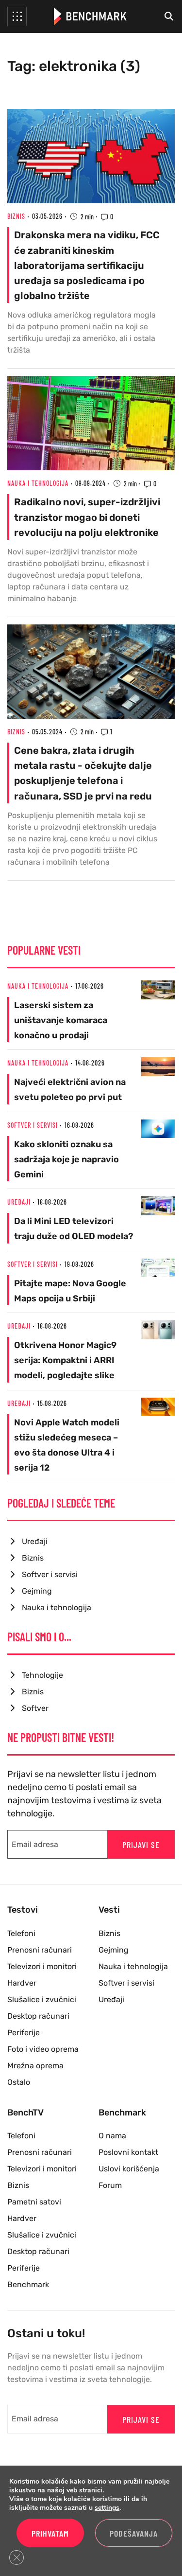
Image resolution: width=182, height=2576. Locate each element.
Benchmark (28, 2284)
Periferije (24, 2033)
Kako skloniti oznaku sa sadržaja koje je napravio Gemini (66, 1159)
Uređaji (19, 1202)
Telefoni (21, 1933)
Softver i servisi (33, 1125)
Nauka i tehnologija (38, 483)
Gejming (37, 1591)
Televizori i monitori (42, 1966)
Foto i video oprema (43, 2049)
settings (107, 2508)
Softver (35, 1708)
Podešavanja (134, 2533)
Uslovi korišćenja (129, 2169)
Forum (110, 2185)
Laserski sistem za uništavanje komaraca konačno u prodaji (61, 1020)
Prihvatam (50, 2533)
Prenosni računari (40, 1950)
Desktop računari (38, 2016)
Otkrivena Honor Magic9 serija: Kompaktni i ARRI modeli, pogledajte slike (65, 1360)
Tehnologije (42, 1675)
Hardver (22, 1983)
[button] (17, 17)
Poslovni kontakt (128, 2152)
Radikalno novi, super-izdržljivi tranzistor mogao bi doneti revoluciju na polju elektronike (87, 517)
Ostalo (19, 2082)
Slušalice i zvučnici (42, 1999)
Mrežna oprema (35, 2066)
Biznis (16, 216)
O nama (112, 2136)
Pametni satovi (34, 2202)
